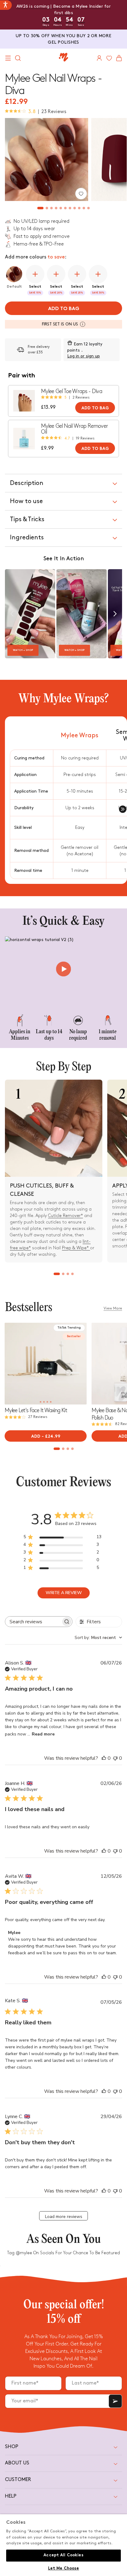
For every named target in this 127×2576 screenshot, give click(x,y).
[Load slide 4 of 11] (56, 208)
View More (113, 1308)
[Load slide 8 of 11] (75, 208)
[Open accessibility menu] (6, 5)
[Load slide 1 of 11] (41, 208)
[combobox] (98, 1638)
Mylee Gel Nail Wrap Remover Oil (74, 429)
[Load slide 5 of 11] (61, 208)
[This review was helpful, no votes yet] (104, 1758)
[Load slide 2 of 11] (47, 208)
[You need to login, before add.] (81, 194)
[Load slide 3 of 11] (52, 208)
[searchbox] (33, 1622)
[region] (63, 2545)
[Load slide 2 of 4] (63, 1274)
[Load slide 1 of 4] (57, 1274)
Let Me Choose (64, 2569)
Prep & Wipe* (76, 1248)
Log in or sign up (84, 356)
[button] (8, 58)
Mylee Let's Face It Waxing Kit (36, 1410)
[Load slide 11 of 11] (89, 208)
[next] (115, 614)
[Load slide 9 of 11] (79, 208)
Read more (43, 1734)
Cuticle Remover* (66, 1216)
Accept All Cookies (63, 2555)
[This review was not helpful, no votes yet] (115, 1758)
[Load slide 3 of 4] (68, 1274)
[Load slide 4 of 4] (72, 1274)
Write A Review (64, 1593)
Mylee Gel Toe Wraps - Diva (72, 391)
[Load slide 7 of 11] (70, 208)
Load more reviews (64, 2217)
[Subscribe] (115, 2401)
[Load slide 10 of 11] (84, 208)
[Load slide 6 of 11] (66, 208)
